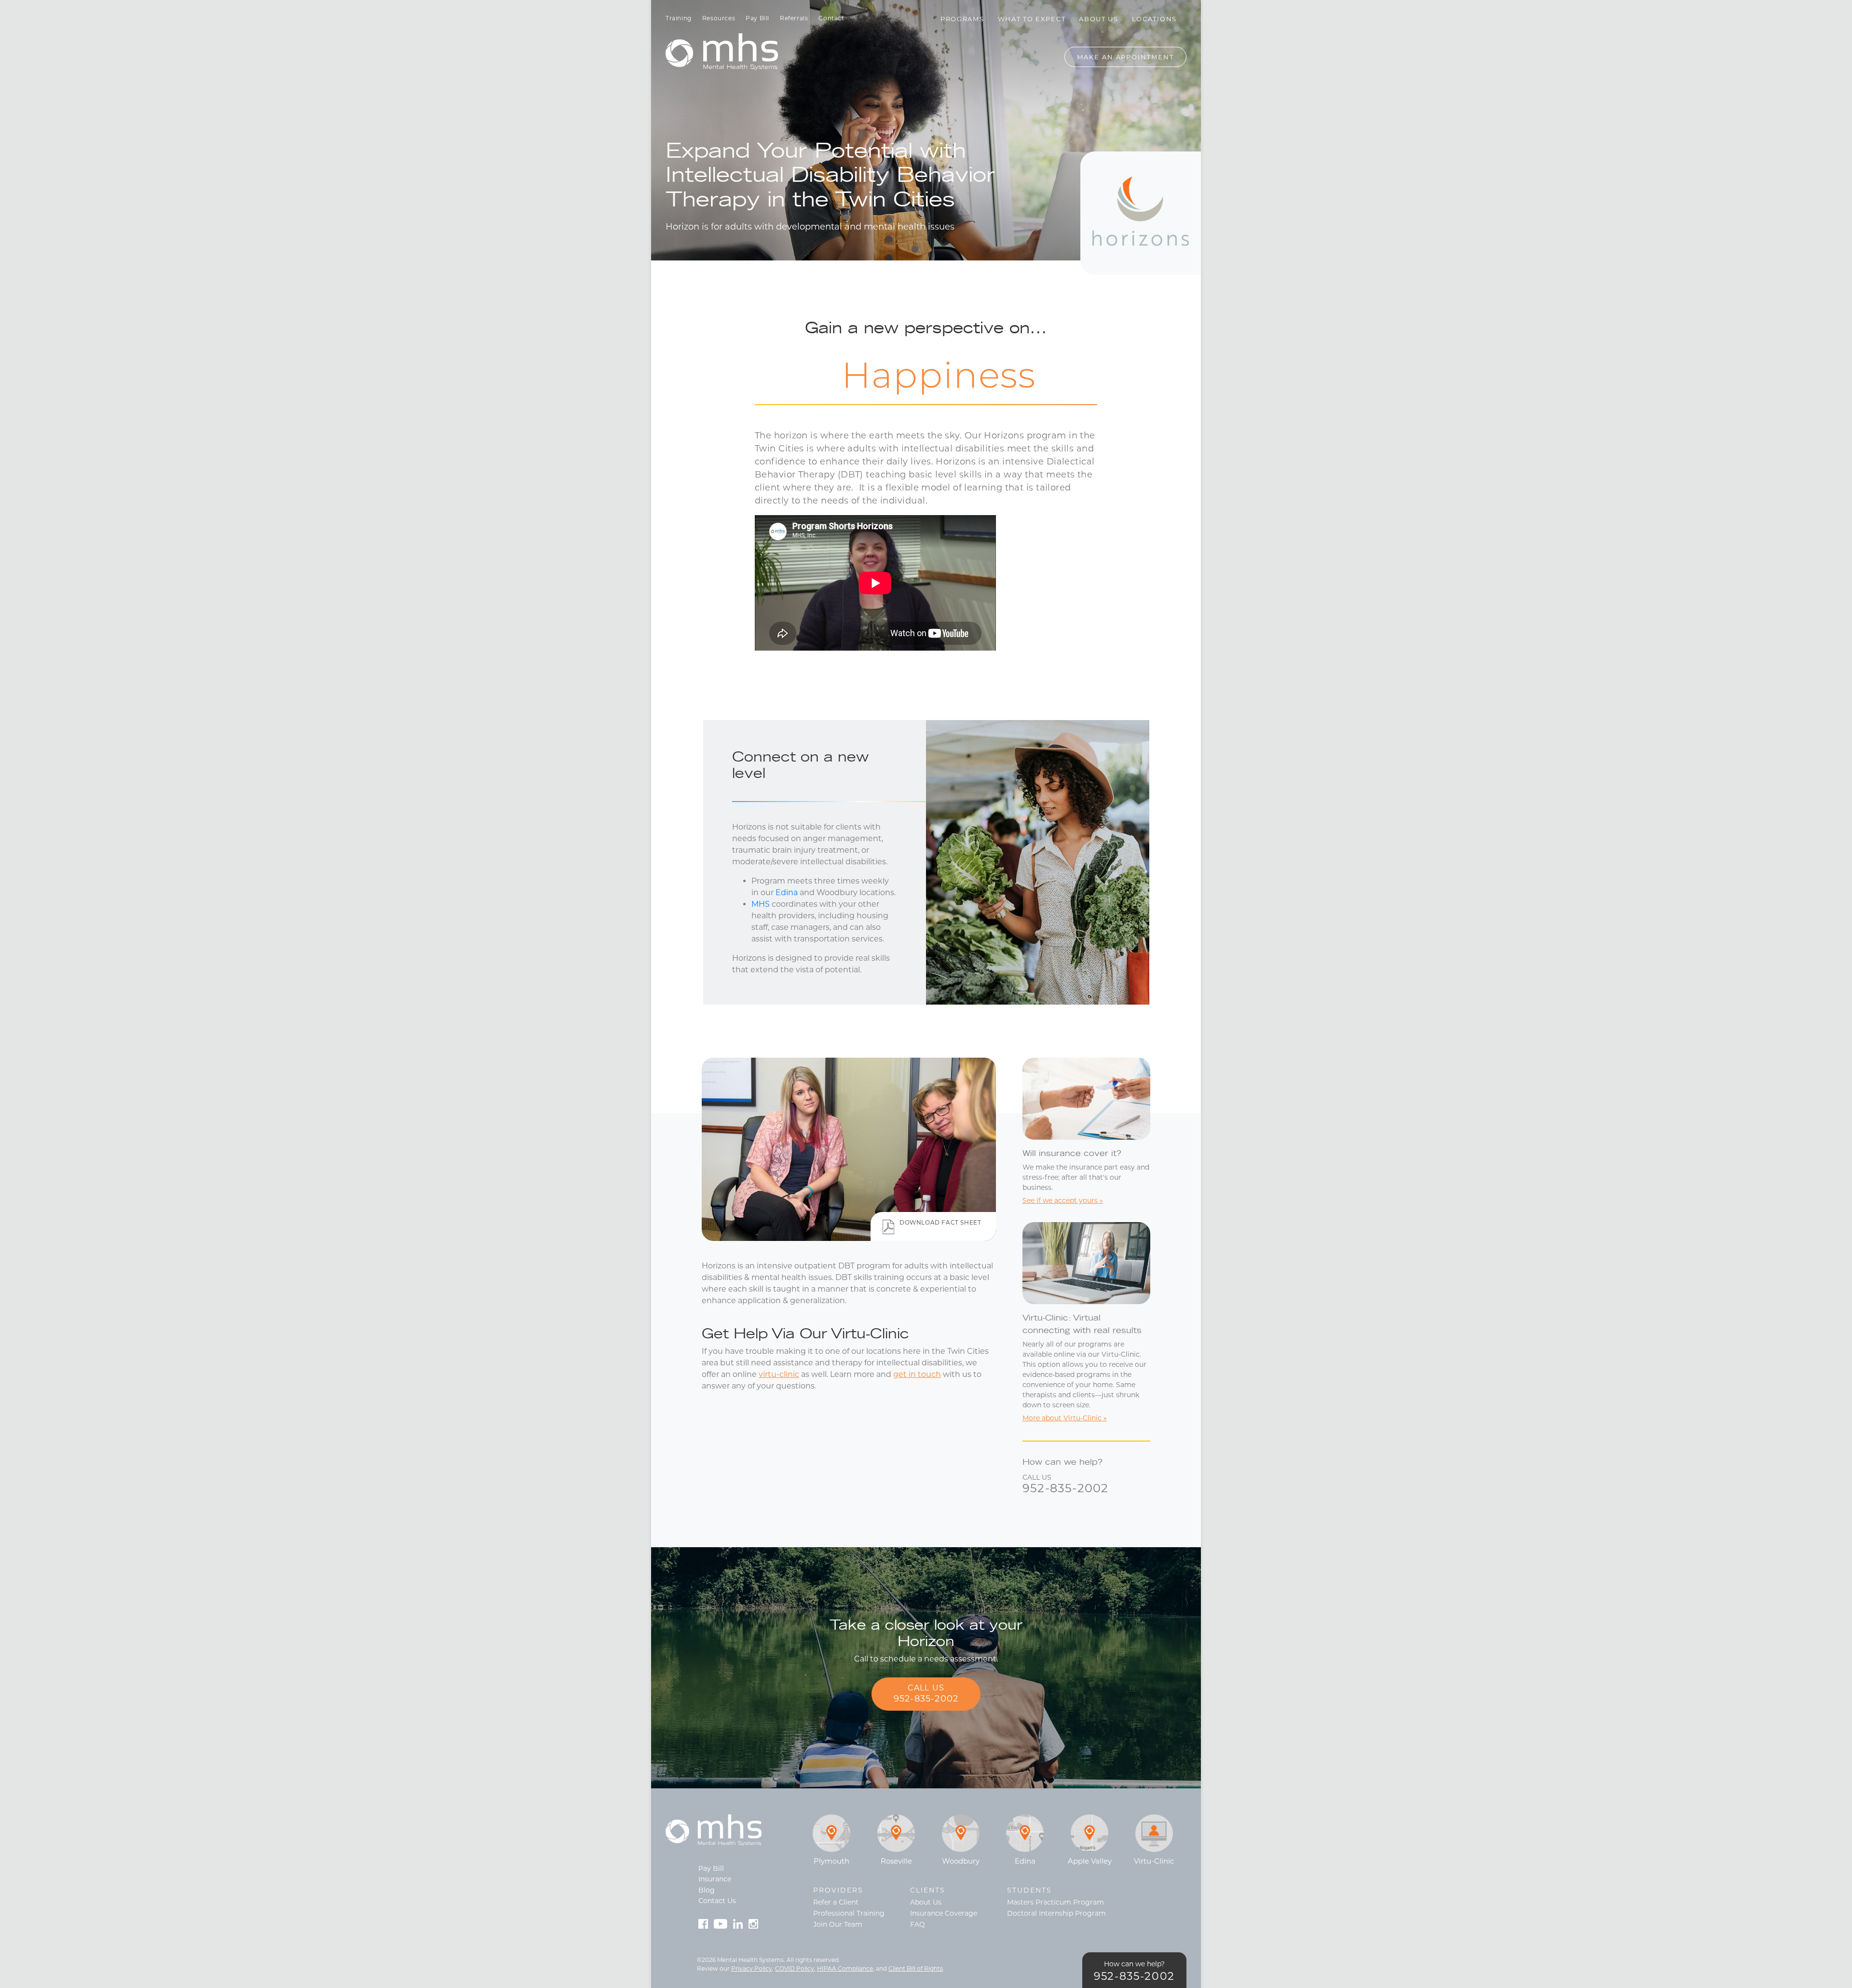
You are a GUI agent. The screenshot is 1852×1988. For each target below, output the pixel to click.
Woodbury (961, 1861)
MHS (761, 904)
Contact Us (717, 1901)
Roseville (896, 1861)
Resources (719, 18)
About (1099, 19)
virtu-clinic (779, 1374)
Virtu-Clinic (1154, 1861)
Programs (962, 19)
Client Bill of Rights (916, 1968)
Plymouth (831, 1861)
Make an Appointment (1125, 57)
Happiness (926, 379)
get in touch (917, 1374)
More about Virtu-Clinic (1062, 1418)
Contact (831, 18)
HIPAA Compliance (845, 1968)
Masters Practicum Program (1055, 1902)
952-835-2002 (1065, 1488)
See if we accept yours (1060, 1200)
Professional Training (849, 1913)
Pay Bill (757, 18)
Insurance (715, 1879)
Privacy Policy (752, 1968)
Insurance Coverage (944, 1913)
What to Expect (1032, 19)
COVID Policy (795, 1968)
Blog (707, 1890)
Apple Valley (1090, 1861)
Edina (787, 892)
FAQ (918, 1924)
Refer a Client (836, 1902)
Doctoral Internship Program (1056, 1913)
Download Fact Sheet (940, 1222)
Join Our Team (838, 1924)
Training (679, 18)
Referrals (794, 18)
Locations (1154, 19)
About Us (926, 1902)
